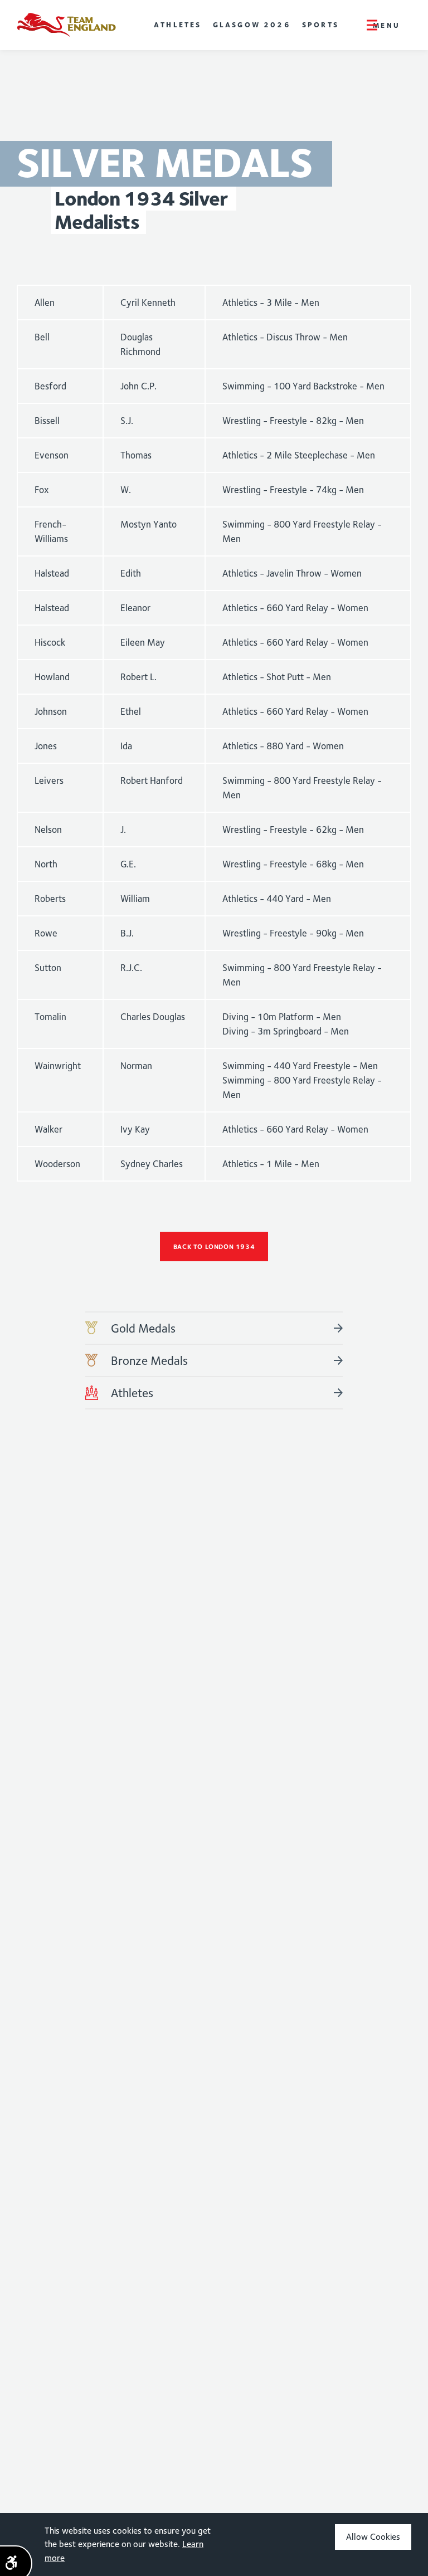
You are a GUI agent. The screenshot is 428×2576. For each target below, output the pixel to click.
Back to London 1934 (214, 1246)
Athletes (178, 25)
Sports (320, 25)
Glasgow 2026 (252, 25)
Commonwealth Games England (66, 25)
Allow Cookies (373, 2537)
